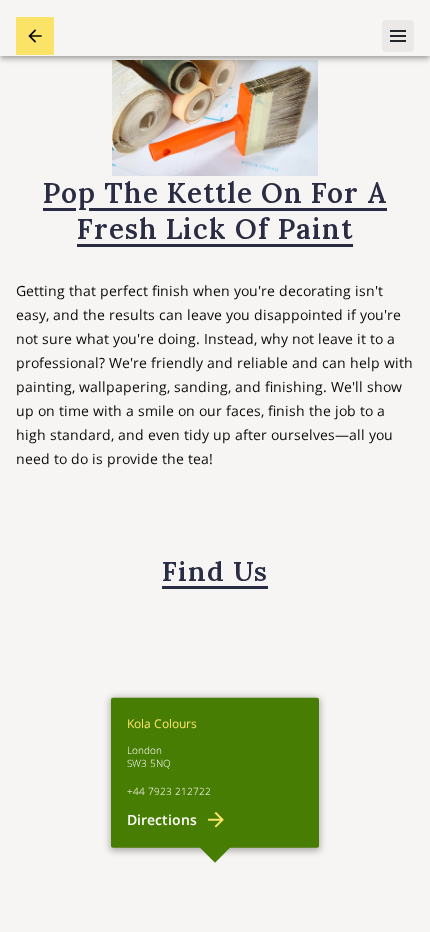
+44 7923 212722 (169, 791)
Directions (162, 819)
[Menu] (398, 36)
